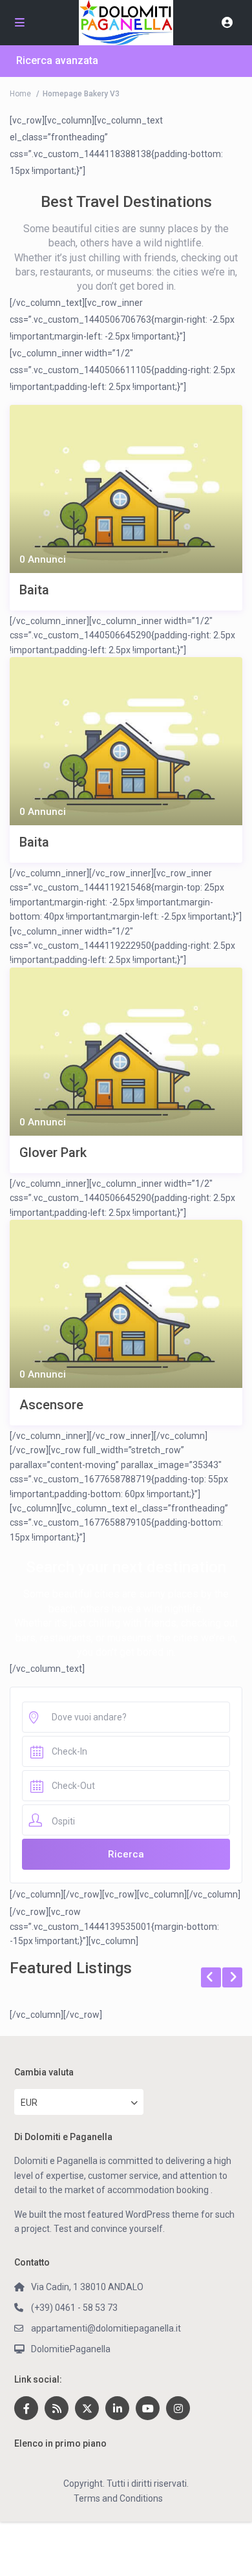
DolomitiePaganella (71, 2349)
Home (20, 94)
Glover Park (53, 1153)
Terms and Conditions (118, 2498)
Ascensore (51, 1405)
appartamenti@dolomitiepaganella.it (106, 2328)
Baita (34, 590)
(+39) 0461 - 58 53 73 (74, 2308)
